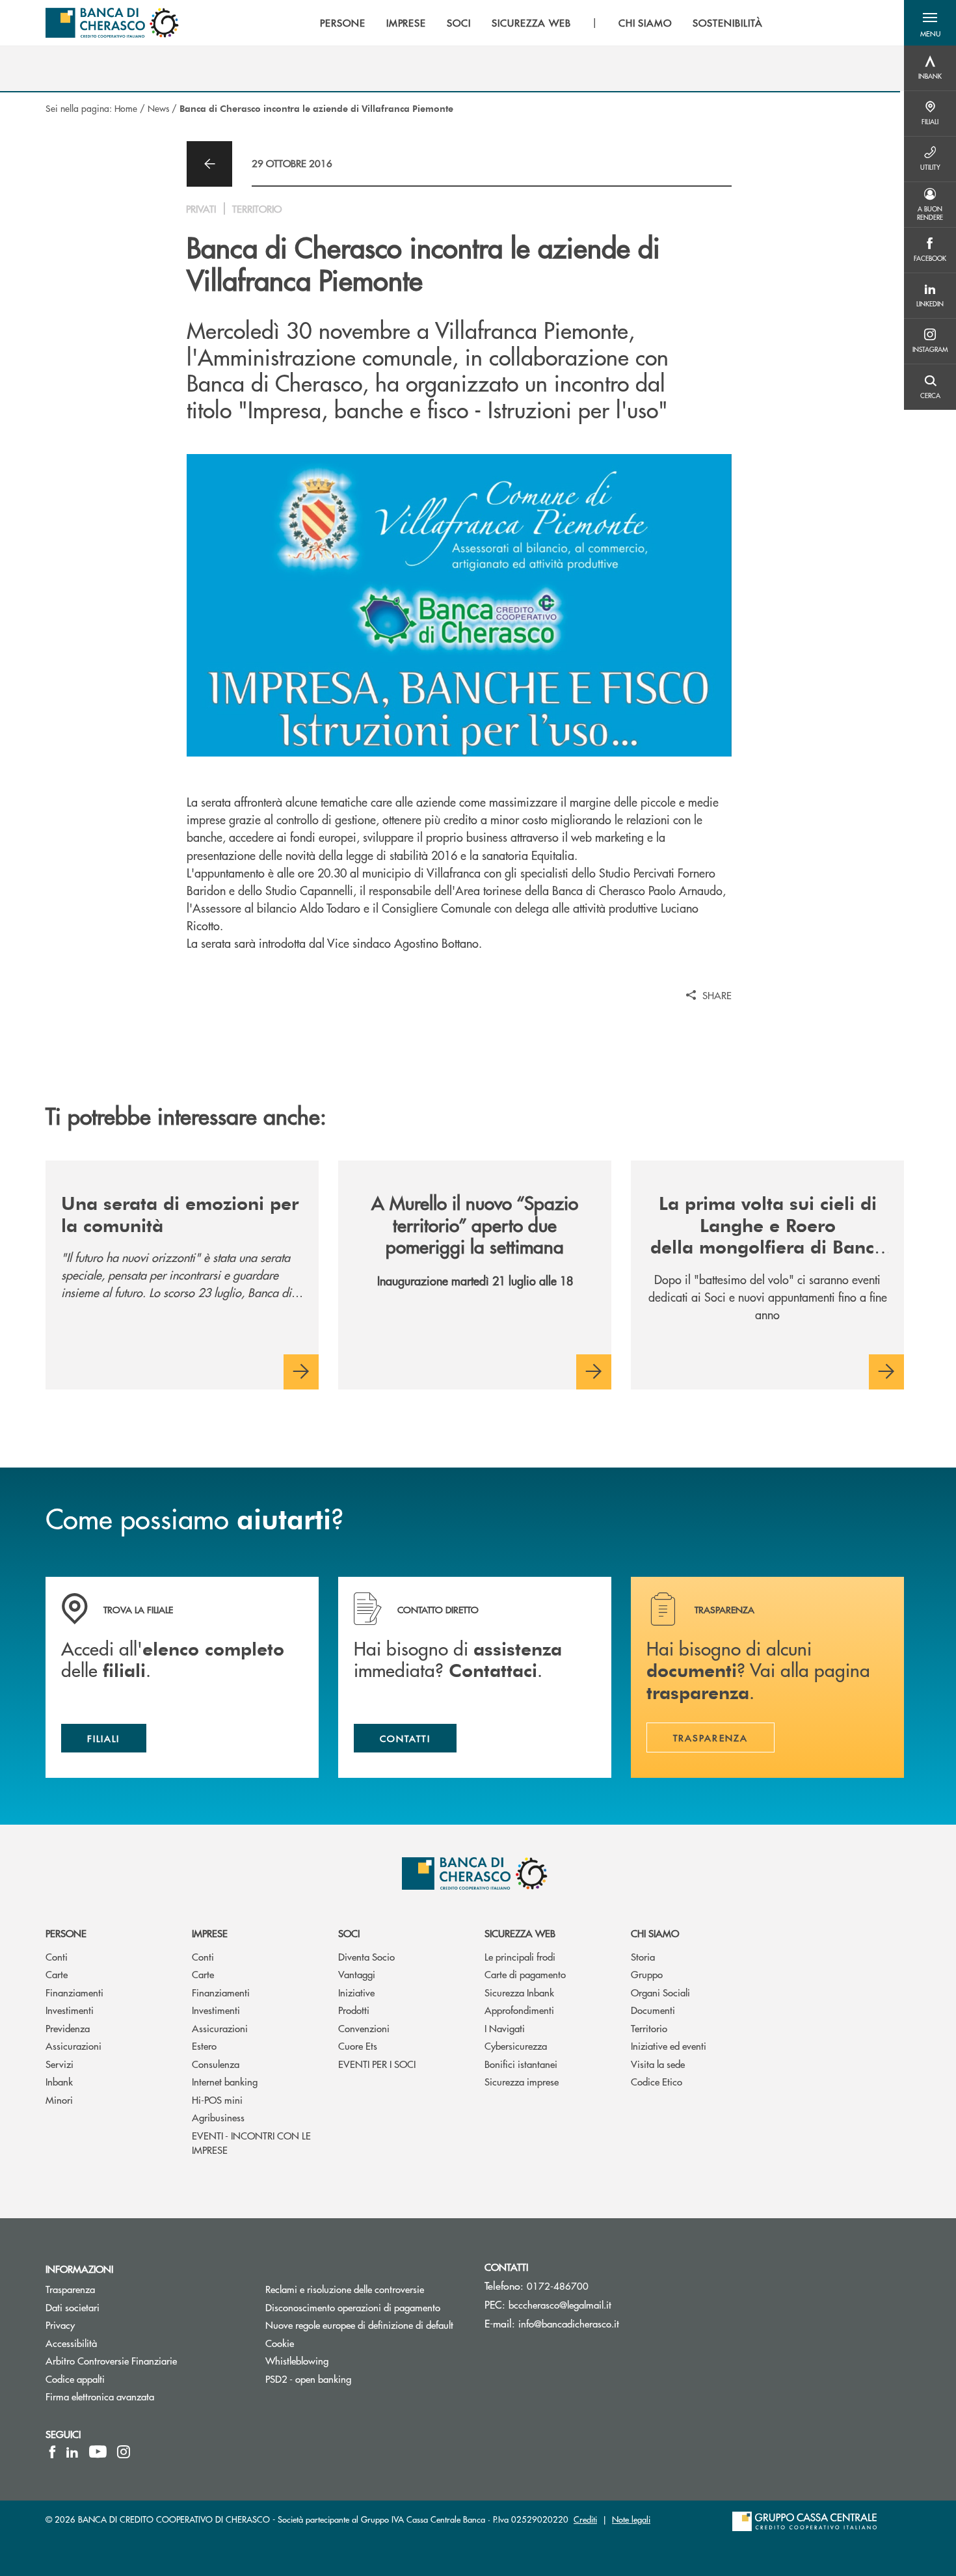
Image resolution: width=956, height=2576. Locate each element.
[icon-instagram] (124, 2452)
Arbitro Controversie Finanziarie (146, 2360)
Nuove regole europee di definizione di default (359, 2325)
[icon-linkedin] (72, 2452)
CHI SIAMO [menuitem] (645, 23)
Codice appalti (75, 2379)
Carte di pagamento (525, 1974)
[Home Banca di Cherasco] (112, 23)
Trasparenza (70, 2289)
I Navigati (505, 2028)
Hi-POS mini (217, 2100)
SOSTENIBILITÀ (727, 23)
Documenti (653, 2010)
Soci (349, 1933)
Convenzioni (364, 2028)
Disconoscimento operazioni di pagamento (365, 2307)
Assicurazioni (73, 2046)
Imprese (210, 1933)
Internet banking (225, 2081)
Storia (643, 1956)
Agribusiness (218, 2117)
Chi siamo (655, 1933)
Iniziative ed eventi (669, 2046)
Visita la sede (658, 2064)
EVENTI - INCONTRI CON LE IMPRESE (251, 2143)
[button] (930, 23)
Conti (57, 1956)
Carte (57, 1974)
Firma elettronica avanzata (100, 2396)
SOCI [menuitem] (459, 23)
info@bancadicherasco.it (569, 2323)
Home (126, 108)
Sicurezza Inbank (519, 1992)
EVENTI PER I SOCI (377, 2064)
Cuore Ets (358, 2046)
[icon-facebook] (52, 2452)
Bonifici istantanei (521, 2064)
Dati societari (73, 2307)
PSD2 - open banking (308, 2379)
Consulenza (216, 2064)
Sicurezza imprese (522, 2081)
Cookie (280, 2343)
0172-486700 (558, 2286)
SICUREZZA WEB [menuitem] (531, 23)
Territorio (649, 2028)
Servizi (60, 2064)
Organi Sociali (660, 1992)
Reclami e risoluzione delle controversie (345, 2289)
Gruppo (647, 1974)
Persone (66, 1933)
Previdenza (68, 2028)
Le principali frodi (520, 1956)
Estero (204, 2046)
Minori (59, 2100)
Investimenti (70, 2010)
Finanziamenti (74, 1992)
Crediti (585, 2519)
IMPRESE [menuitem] (406, 23)
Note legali (631, 2519)
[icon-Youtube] (98, 2452)
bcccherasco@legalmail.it (560, 2304)
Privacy (60, 2325)
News (158, 108)
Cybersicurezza (516, 2046)
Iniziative (356, 1992)
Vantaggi (357, 1974)
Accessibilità (71, 2343)
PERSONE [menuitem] (343, 23)
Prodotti (354, 2010)
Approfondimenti (519, 2010)
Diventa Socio (366, 1956)
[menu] (541, 23)
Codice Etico (657, 2081)
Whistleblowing (297, 2360)
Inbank (59, 2081)
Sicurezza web (520, 1933)
